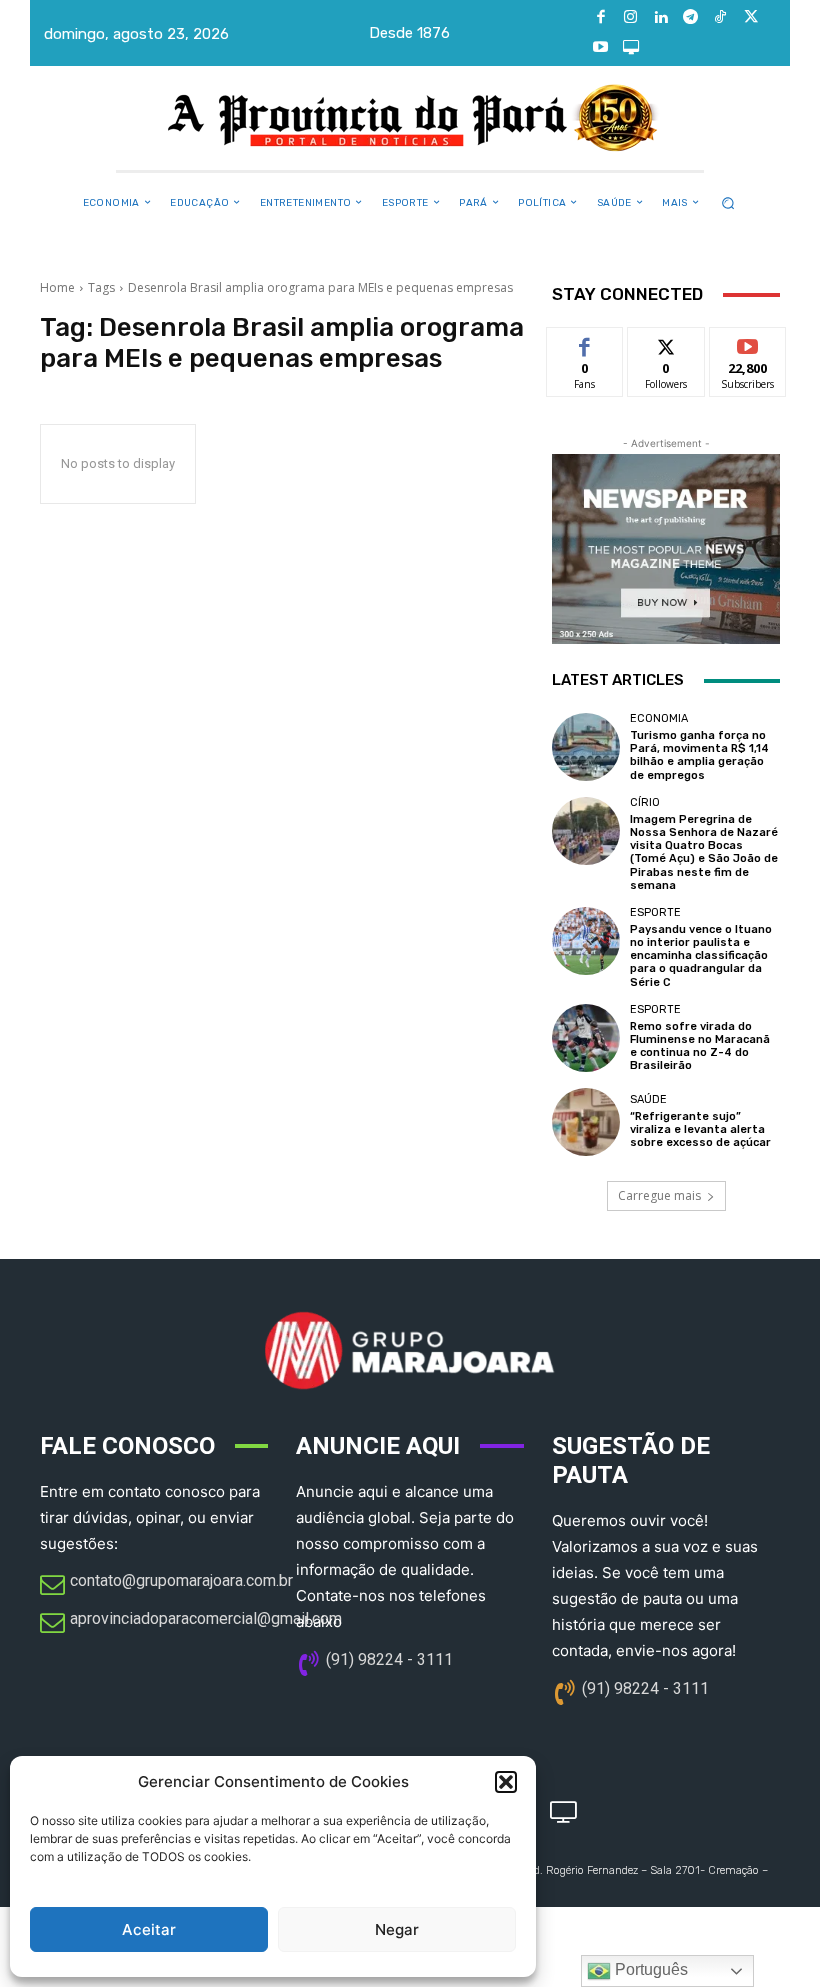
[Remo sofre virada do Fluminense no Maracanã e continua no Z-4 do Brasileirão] (586, 1038)
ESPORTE (655, 912)
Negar (397, 1929)
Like (585, 342)
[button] (506, 1782)
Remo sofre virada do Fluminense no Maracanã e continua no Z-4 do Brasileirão (700, 1046)
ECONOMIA (659, 718)
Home (57, 287)
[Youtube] (601, 48)
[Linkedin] (661, 18)
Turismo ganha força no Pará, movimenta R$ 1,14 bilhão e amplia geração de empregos (699, 755)
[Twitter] (751, 18)
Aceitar (149, 1929)
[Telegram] (691, 18)
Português (649, 1969)
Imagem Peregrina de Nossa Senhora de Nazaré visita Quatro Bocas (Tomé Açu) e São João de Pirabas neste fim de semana (704, 852)
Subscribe (748, 342)
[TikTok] (721, 18)
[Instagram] (631, 18)
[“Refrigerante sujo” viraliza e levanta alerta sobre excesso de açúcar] (586, 1122)
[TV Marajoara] (631, 48)
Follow (666, 342)
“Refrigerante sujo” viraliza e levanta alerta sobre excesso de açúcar (700, 1129)
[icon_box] (166, 1586)
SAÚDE (648, 1099)
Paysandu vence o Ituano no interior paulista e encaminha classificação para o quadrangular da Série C (701, 956)
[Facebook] (601, 18)
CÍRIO (645, 802)
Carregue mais (659, 1195)
